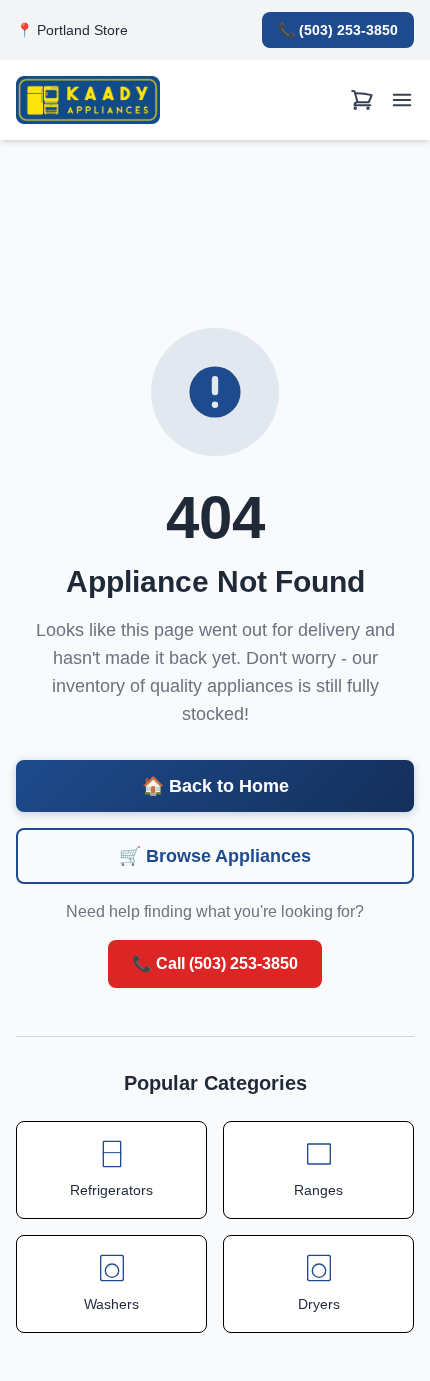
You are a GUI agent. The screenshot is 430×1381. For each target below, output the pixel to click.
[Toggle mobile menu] (402, 100)
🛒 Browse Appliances (215, 856)
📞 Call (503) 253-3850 (215, 963)
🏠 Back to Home (215, 786)
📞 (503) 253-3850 (338, 30)
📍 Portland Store (72, 30)
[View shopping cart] (362, 100)
